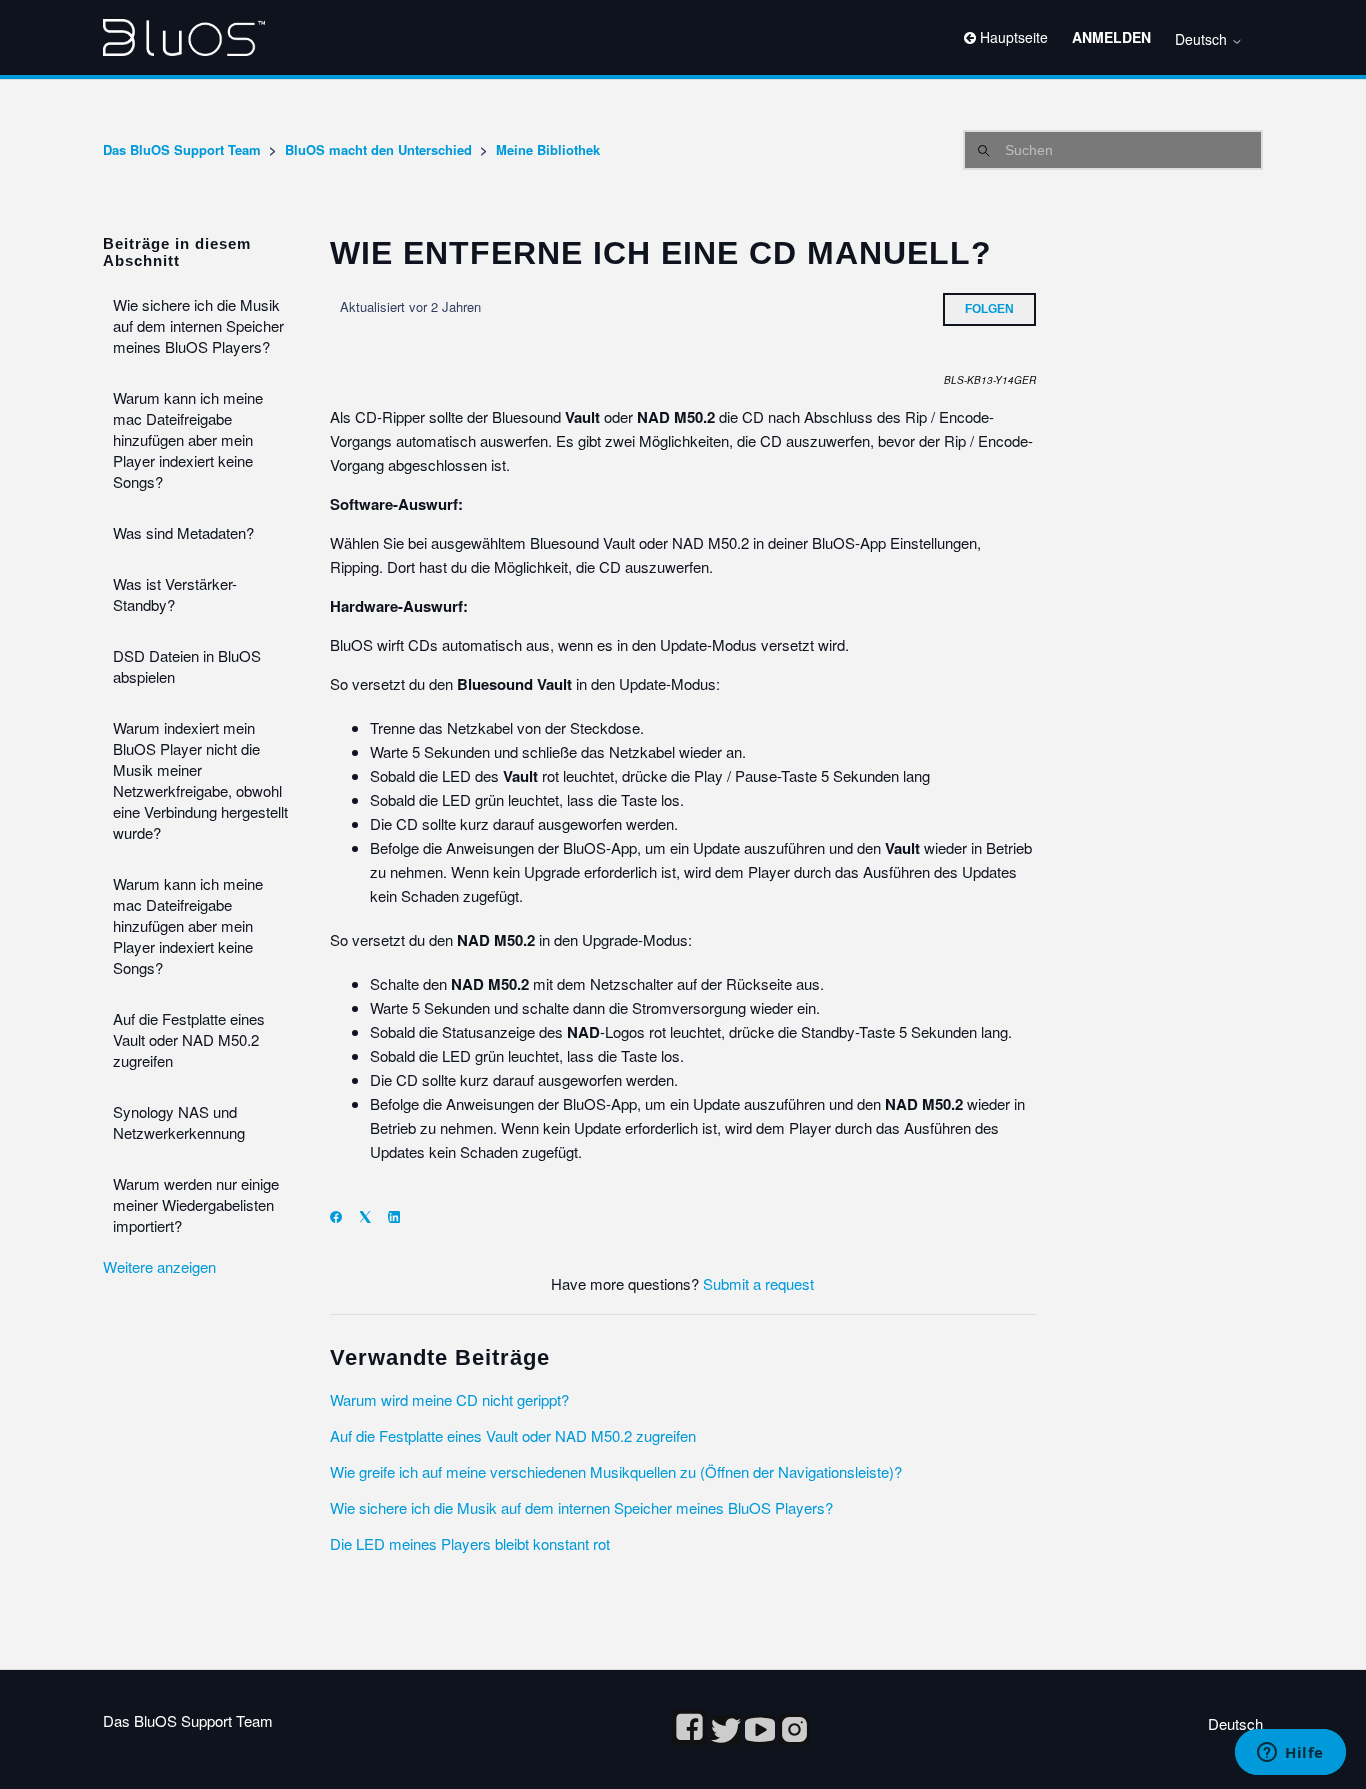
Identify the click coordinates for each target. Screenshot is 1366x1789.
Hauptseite (1012, 37)
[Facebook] (342, 1216)
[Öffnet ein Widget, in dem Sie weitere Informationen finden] (1290, 1754)
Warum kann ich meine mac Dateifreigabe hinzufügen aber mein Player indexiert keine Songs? (188, 439)
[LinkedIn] (400, 1216)
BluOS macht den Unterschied (378, 149)
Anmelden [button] (1111, 37)
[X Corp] (371, 1216)
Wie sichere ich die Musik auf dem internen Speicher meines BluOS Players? (198, 325)
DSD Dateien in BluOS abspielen (187, 666)
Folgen (989, 309)
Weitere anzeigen (159, 1266)
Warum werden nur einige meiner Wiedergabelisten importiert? (196, 1204)
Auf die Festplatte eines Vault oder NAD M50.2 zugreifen (189, 1039)
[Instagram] (794, 1738)
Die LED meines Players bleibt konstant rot (470, 1543)
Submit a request (758, 1283)
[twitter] (728, 1738)
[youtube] (762, 1738)
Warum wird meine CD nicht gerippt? (449, 1399)
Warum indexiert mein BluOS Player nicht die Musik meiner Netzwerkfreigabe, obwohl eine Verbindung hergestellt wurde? (200, 780)
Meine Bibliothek (548, 149)
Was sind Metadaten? (183, 532)
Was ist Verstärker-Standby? (175, 594)
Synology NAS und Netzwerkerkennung (179, 1122)
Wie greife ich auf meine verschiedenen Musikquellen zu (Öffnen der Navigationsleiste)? (616, 1471)
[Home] (184, 37)
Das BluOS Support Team (182, 149)
